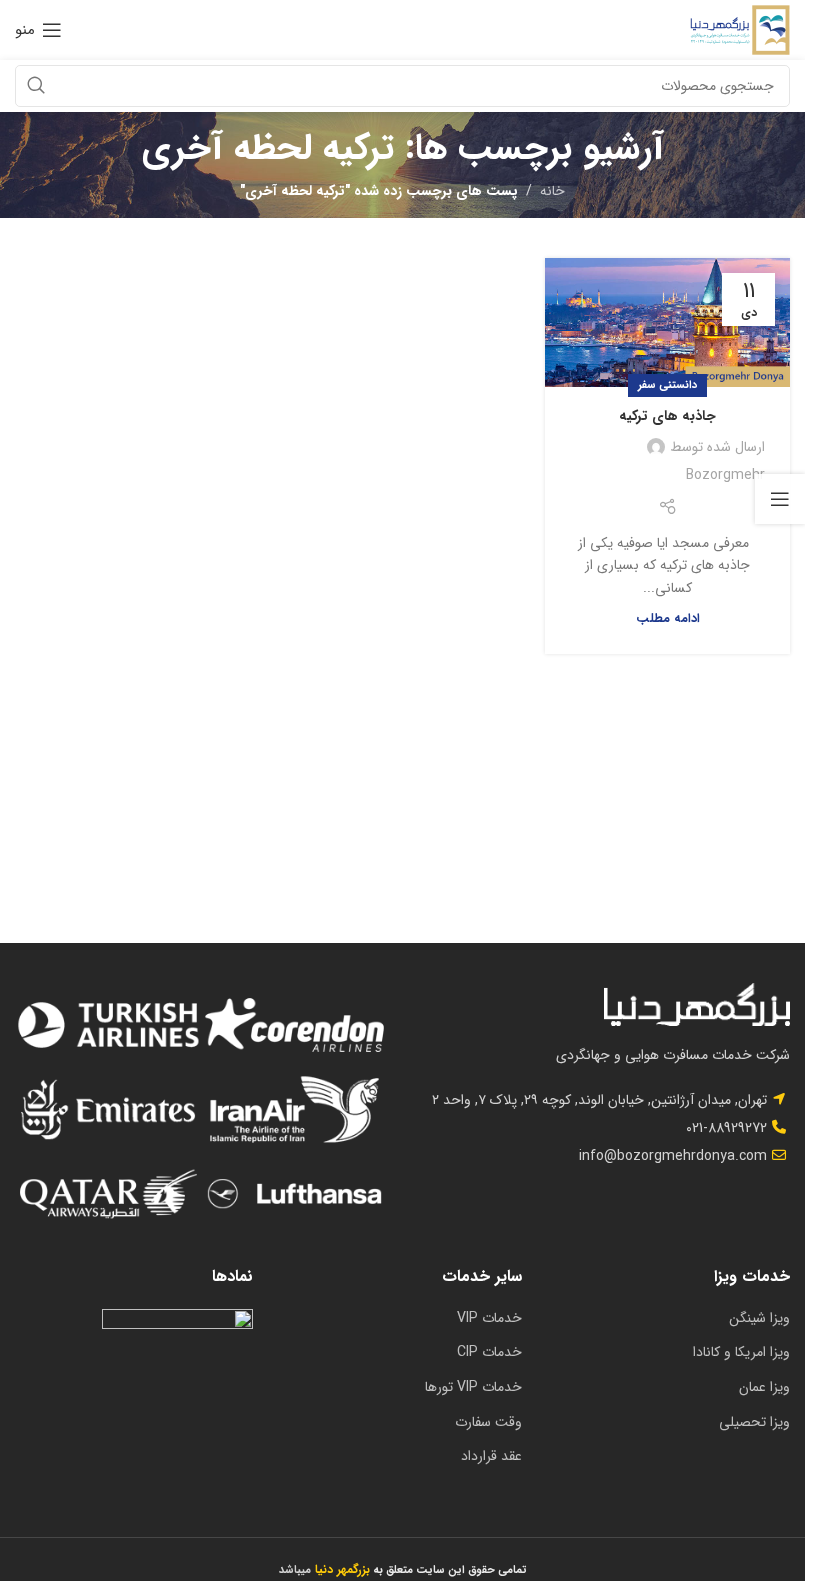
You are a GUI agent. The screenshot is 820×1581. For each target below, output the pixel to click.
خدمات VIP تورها (473, 1387)
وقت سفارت (488, 1422)
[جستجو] (36, 86)
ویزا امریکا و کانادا (741, 1352)
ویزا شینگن (759, 1318)
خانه (552, 191)
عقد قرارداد (491, 1456)
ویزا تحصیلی (754, 1422)
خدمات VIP (489, 1318)
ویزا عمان (764, 1387)
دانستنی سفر (667, 385)
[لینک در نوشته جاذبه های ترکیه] (667, 322)
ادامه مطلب (668, 619)
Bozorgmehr (725, 475)
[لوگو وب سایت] (740, 29)
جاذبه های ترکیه (667, 416)
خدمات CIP (489, 1352)
